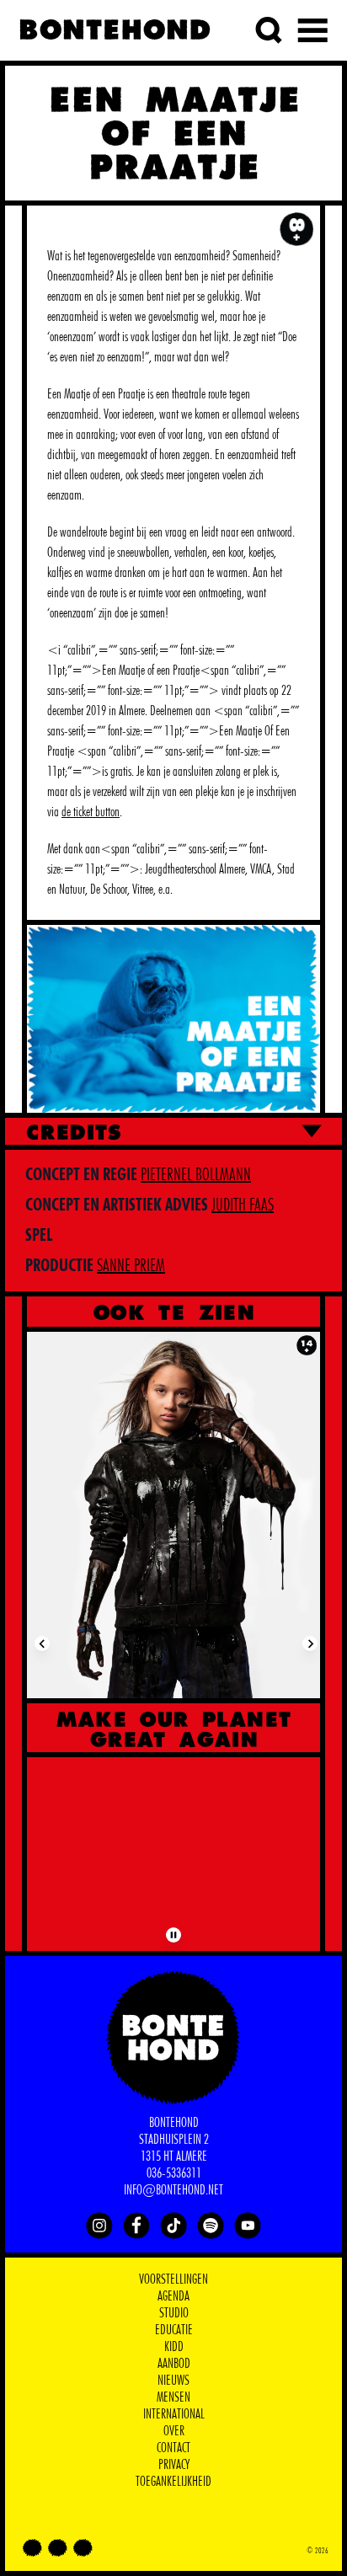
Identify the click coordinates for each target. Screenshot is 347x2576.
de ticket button (91, 812)
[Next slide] (310, 1643)
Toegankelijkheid (173, 2482)
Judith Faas (243, 1205)
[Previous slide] (42, 1643)
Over (174, 2431)
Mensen (173, 2397)
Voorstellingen (173, 2279)
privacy (174, 2465)
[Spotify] (211, 2226)
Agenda (173, 2296)
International (174, 2414)
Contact (173, 2448)
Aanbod (174, 2364)
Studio (174, 2313)
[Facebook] (136, 2226)
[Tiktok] (173, 2226)
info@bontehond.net (173, 2190)
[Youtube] (248, 2226)
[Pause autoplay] (173, 1935)
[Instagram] (99, 2226)
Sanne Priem (131, 1266)
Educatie (174, 2330)
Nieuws (173, 2381)
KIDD (174, 2347)
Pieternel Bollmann (196, 1175)
